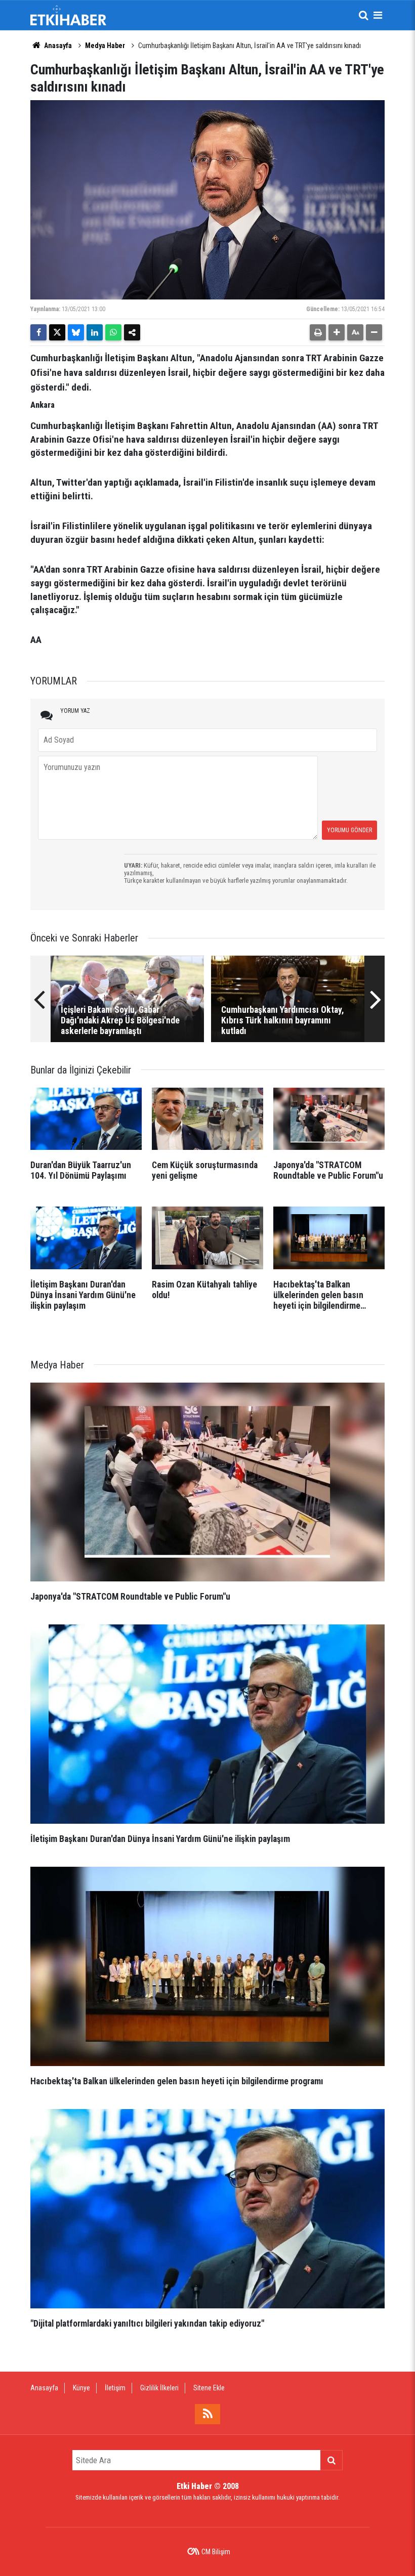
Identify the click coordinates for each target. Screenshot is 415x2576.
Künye (81, 2388)
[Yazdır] (318, 332)
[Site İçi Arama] (363, 15)
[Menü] (378, 15)
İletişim (115, 2388)
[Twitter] (57, 332)
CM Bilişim (216, 2552)
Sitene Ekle (209, 2388)
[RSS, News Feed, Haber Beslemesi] (207, 2414)
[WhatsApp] (113, 332)
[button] (337, 332)
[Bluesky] (76, 332)
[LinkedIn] (95, 332)
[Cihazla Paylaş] (132, 332)
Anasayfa (57, 46)
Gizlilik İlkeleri (159, 2388)
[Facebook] (38, 332)
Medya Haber (105, 46)
